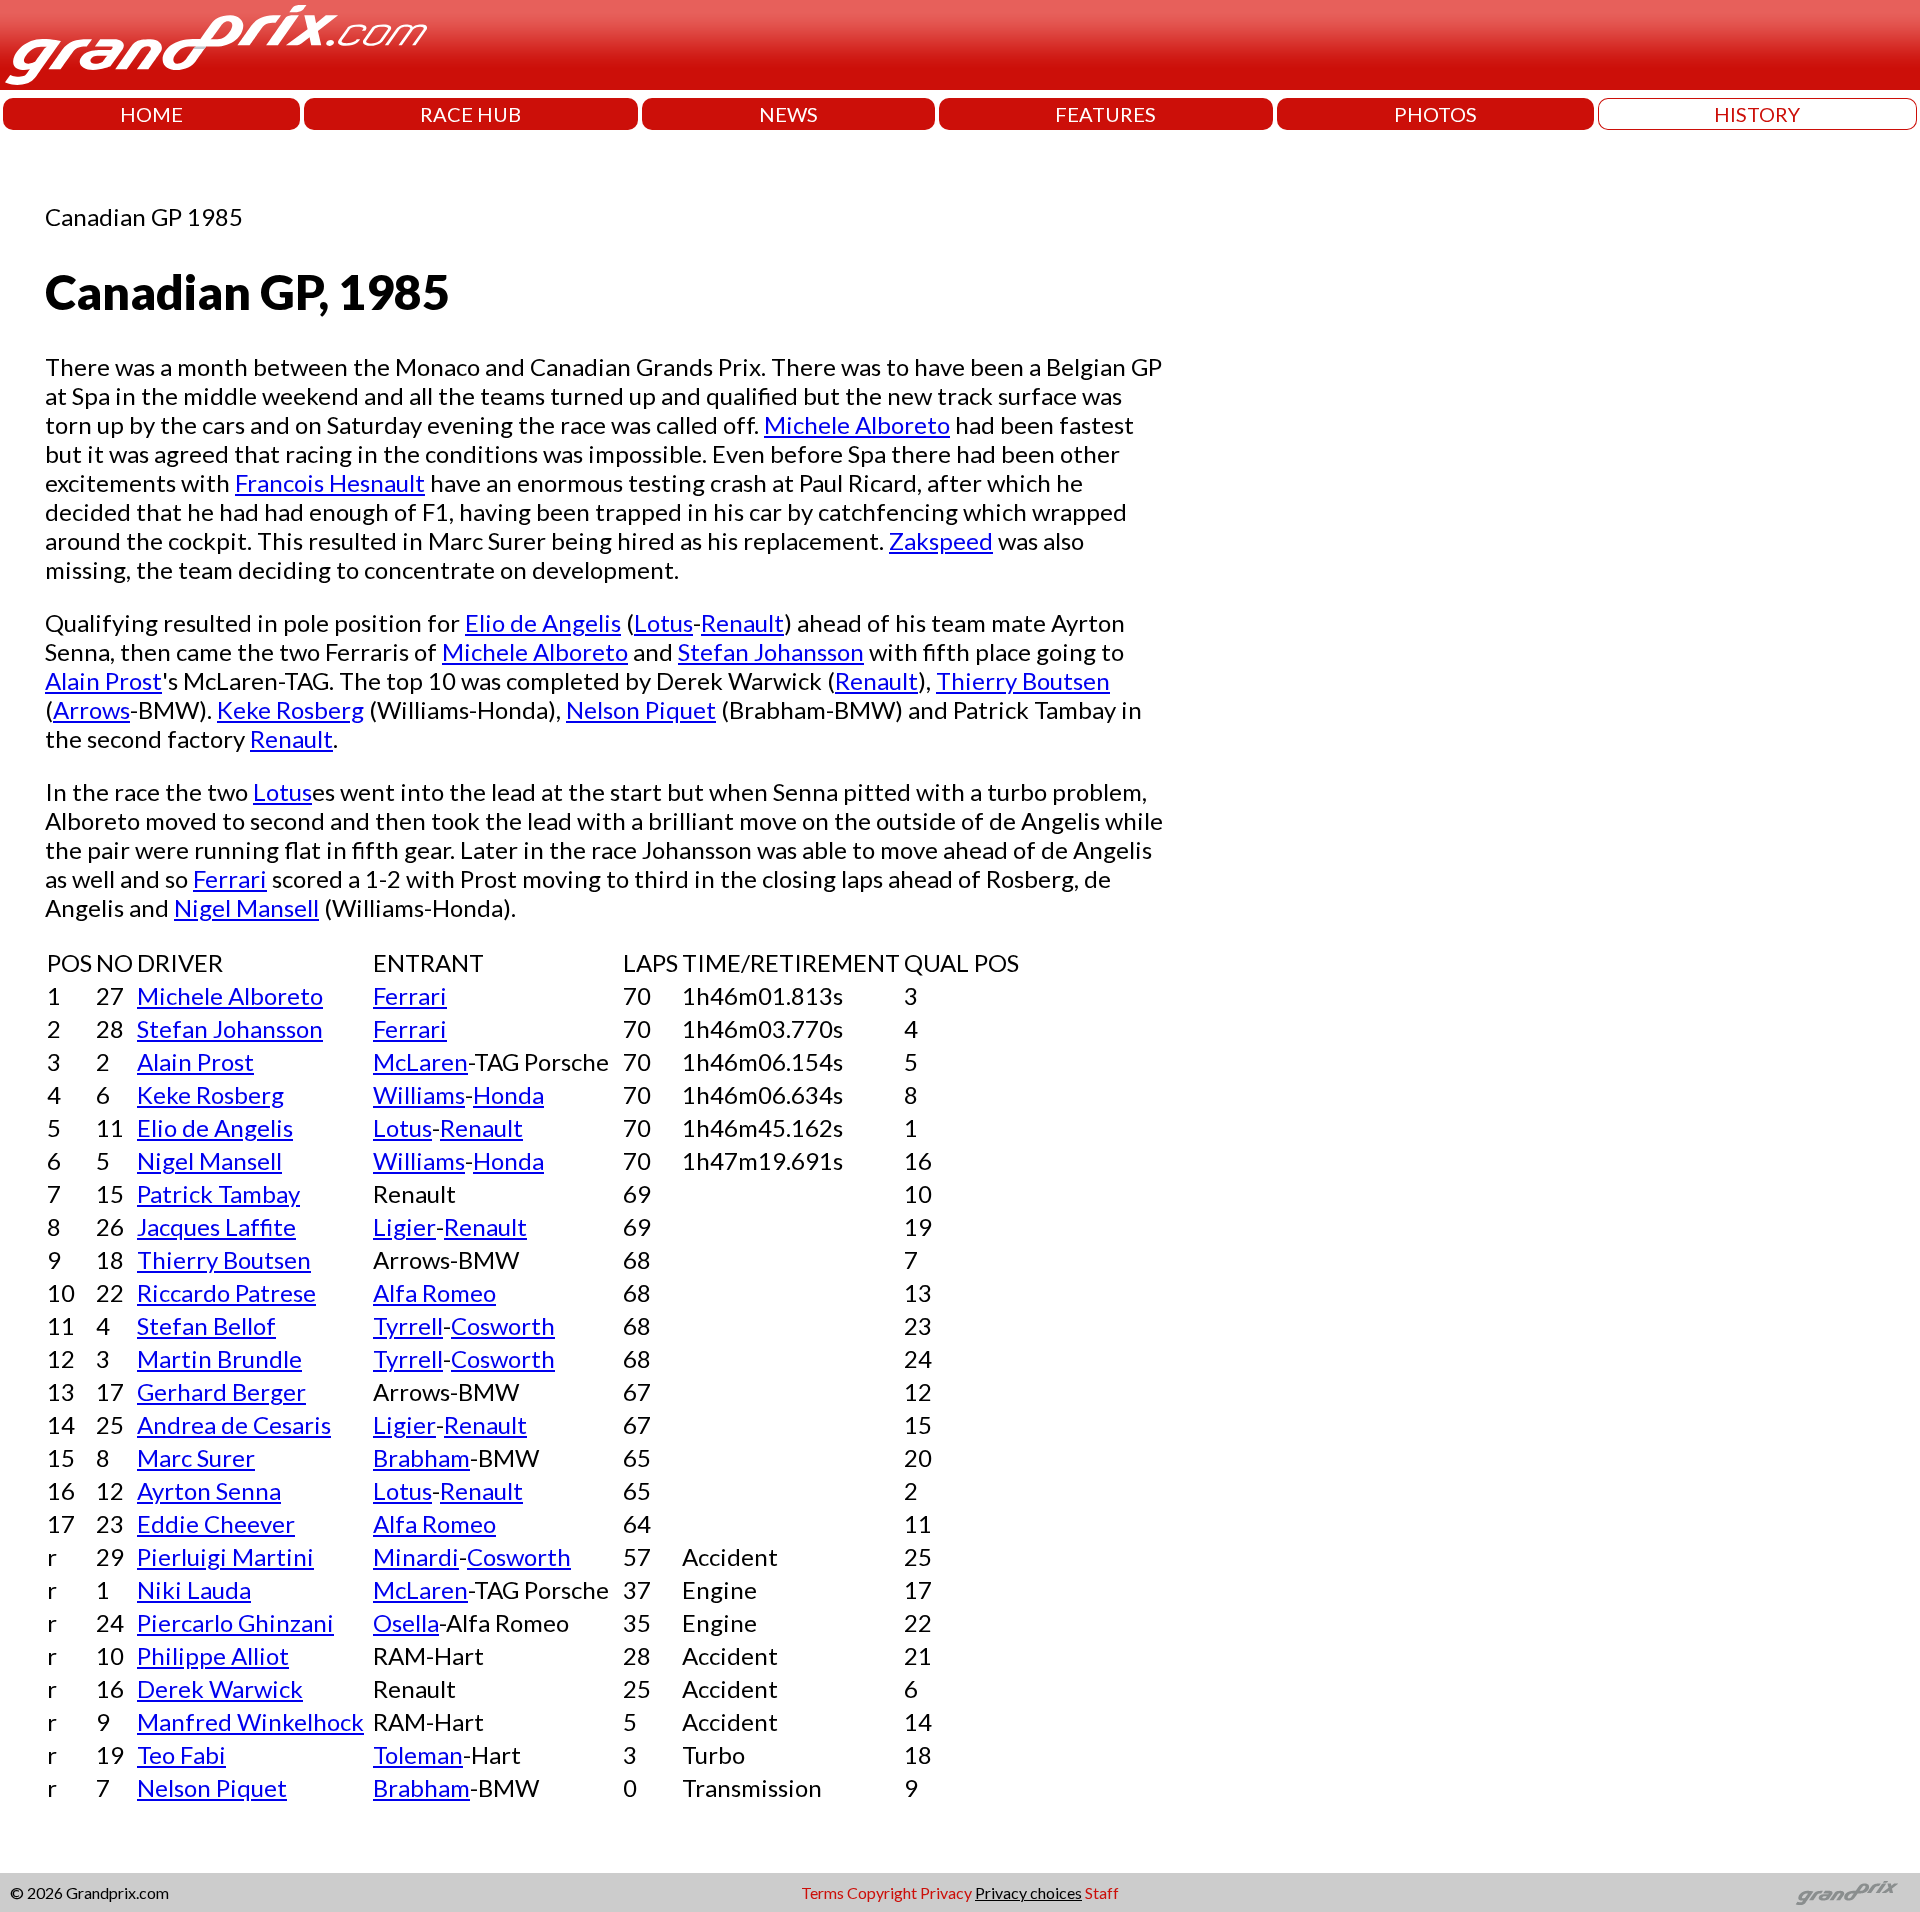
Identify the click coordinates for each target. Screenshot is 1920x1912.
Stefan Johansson (771, 651)
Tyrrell (408, 1325)
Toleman (418, 1754)
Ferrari (230, 878)
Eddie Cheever (216, 1523)
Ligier (404, 1226)
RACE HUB (470, 114)
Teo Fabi (181, 1754)
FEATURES (1105, 114)
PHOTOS (1435, 114)
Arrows (91, 709)
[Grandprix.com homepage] (1847, 1893)
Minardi (416, 1556)
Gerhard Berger (221, 1391)
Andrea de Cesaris (234, 1424)
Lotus (663, 622)
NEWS (788, 114)
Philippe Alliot (213, 1655)
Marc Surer (196, 1457)
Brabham (421, 1457)
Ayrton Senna (209, 1490)
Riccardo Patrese (226, 1292)
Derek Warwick (220, 1688)
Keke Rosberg (290, 709)
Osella (406, 1622)
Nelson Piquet (641, 709)
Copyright (882, 1892)
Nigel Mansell (246, 907)
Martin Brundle (219, 1358)
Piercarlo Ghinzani (235, 1622)
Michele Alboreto (857, 424)
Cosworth (503, 1325)
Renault (742, 622)
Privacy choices (1028, 1892)
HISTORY (1757, 114)
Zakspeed (941, 540)
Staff (1102, 1892)
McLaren (420, 1061)
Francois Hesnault (330, 482)
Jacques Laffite (216, 1226)
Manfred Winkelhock (250, 1721)
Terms (822, 1892)
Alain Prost (103, 680)
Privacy (946, 1892)
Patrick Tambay (218, 1193)
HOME (151, 114)
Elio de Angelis (543, 622)
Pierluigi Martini (225, 1556)
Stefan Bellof (206, 1325)
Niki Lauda (194, 1589)
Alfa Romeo (434, 1292)
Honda (508, 1094)
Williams (419, 1094)
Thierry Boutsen (1023, 680)
